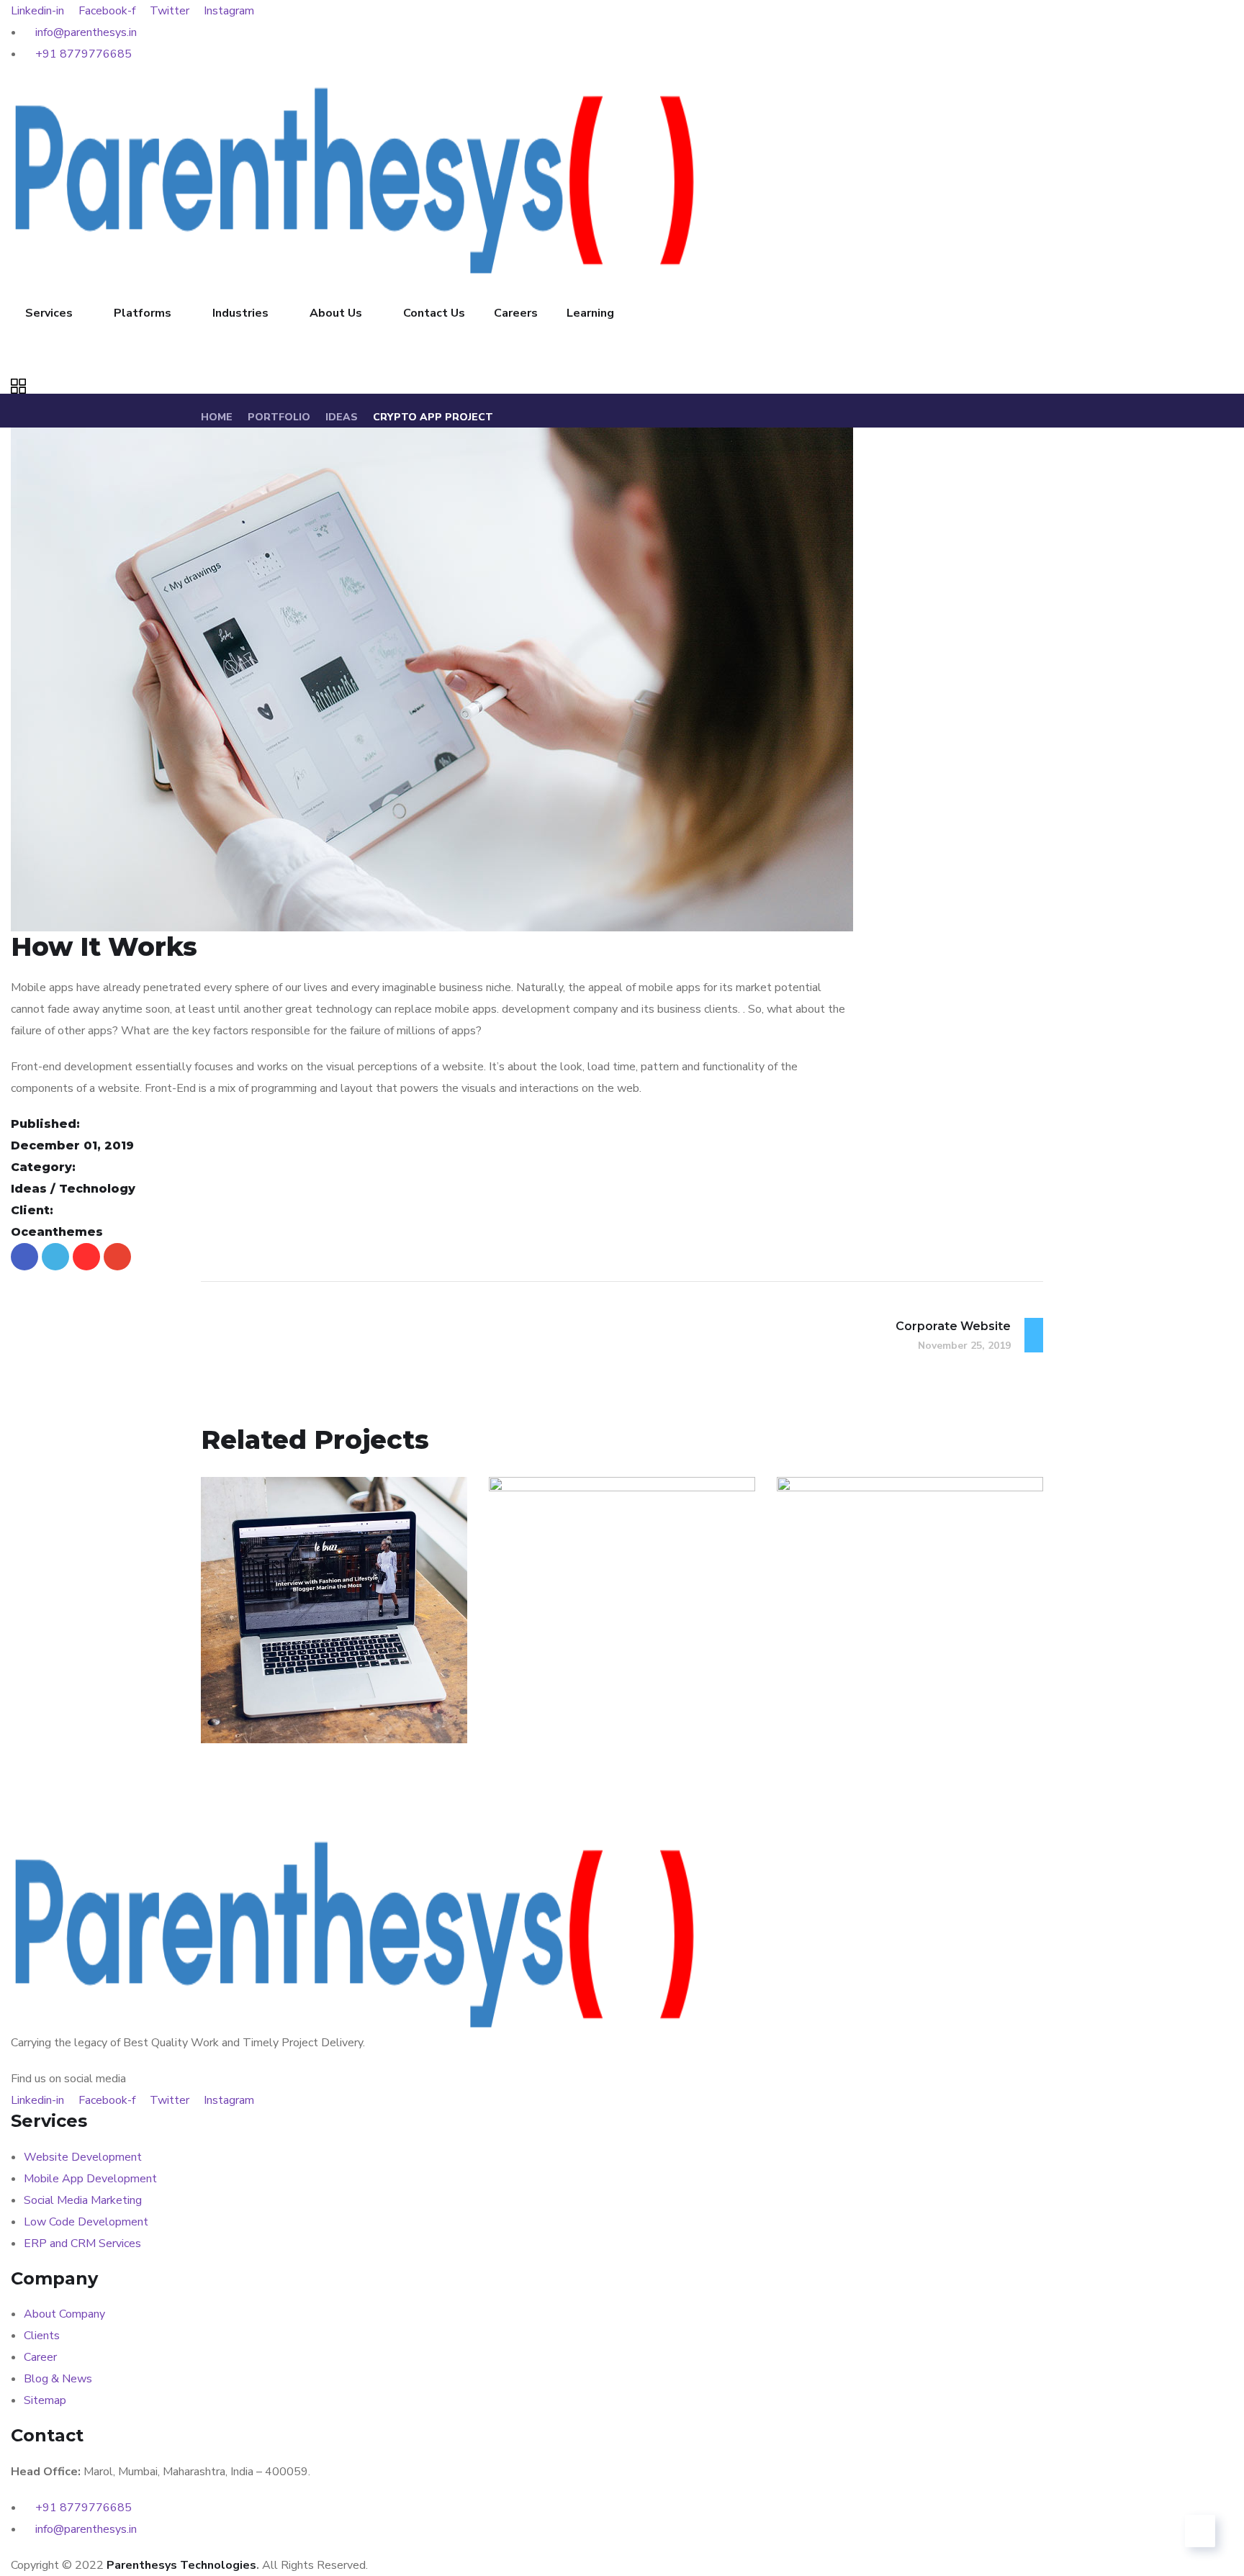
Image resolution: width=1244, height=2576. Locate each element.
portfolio (279, 417)
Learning (590, 313)
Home (217, 417)
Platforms (143, 313)
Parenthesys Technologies (181, 2565)
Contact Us (434, 313)
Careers (516, 313)
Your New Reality (884, 1687)
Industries (240, 313)
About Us (336, 313)
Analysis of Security (320, 1687)
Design (538, 1712)
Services (49, 313)
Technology (308, 1712)
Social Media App (596, 1687)
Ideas (342, 417)
